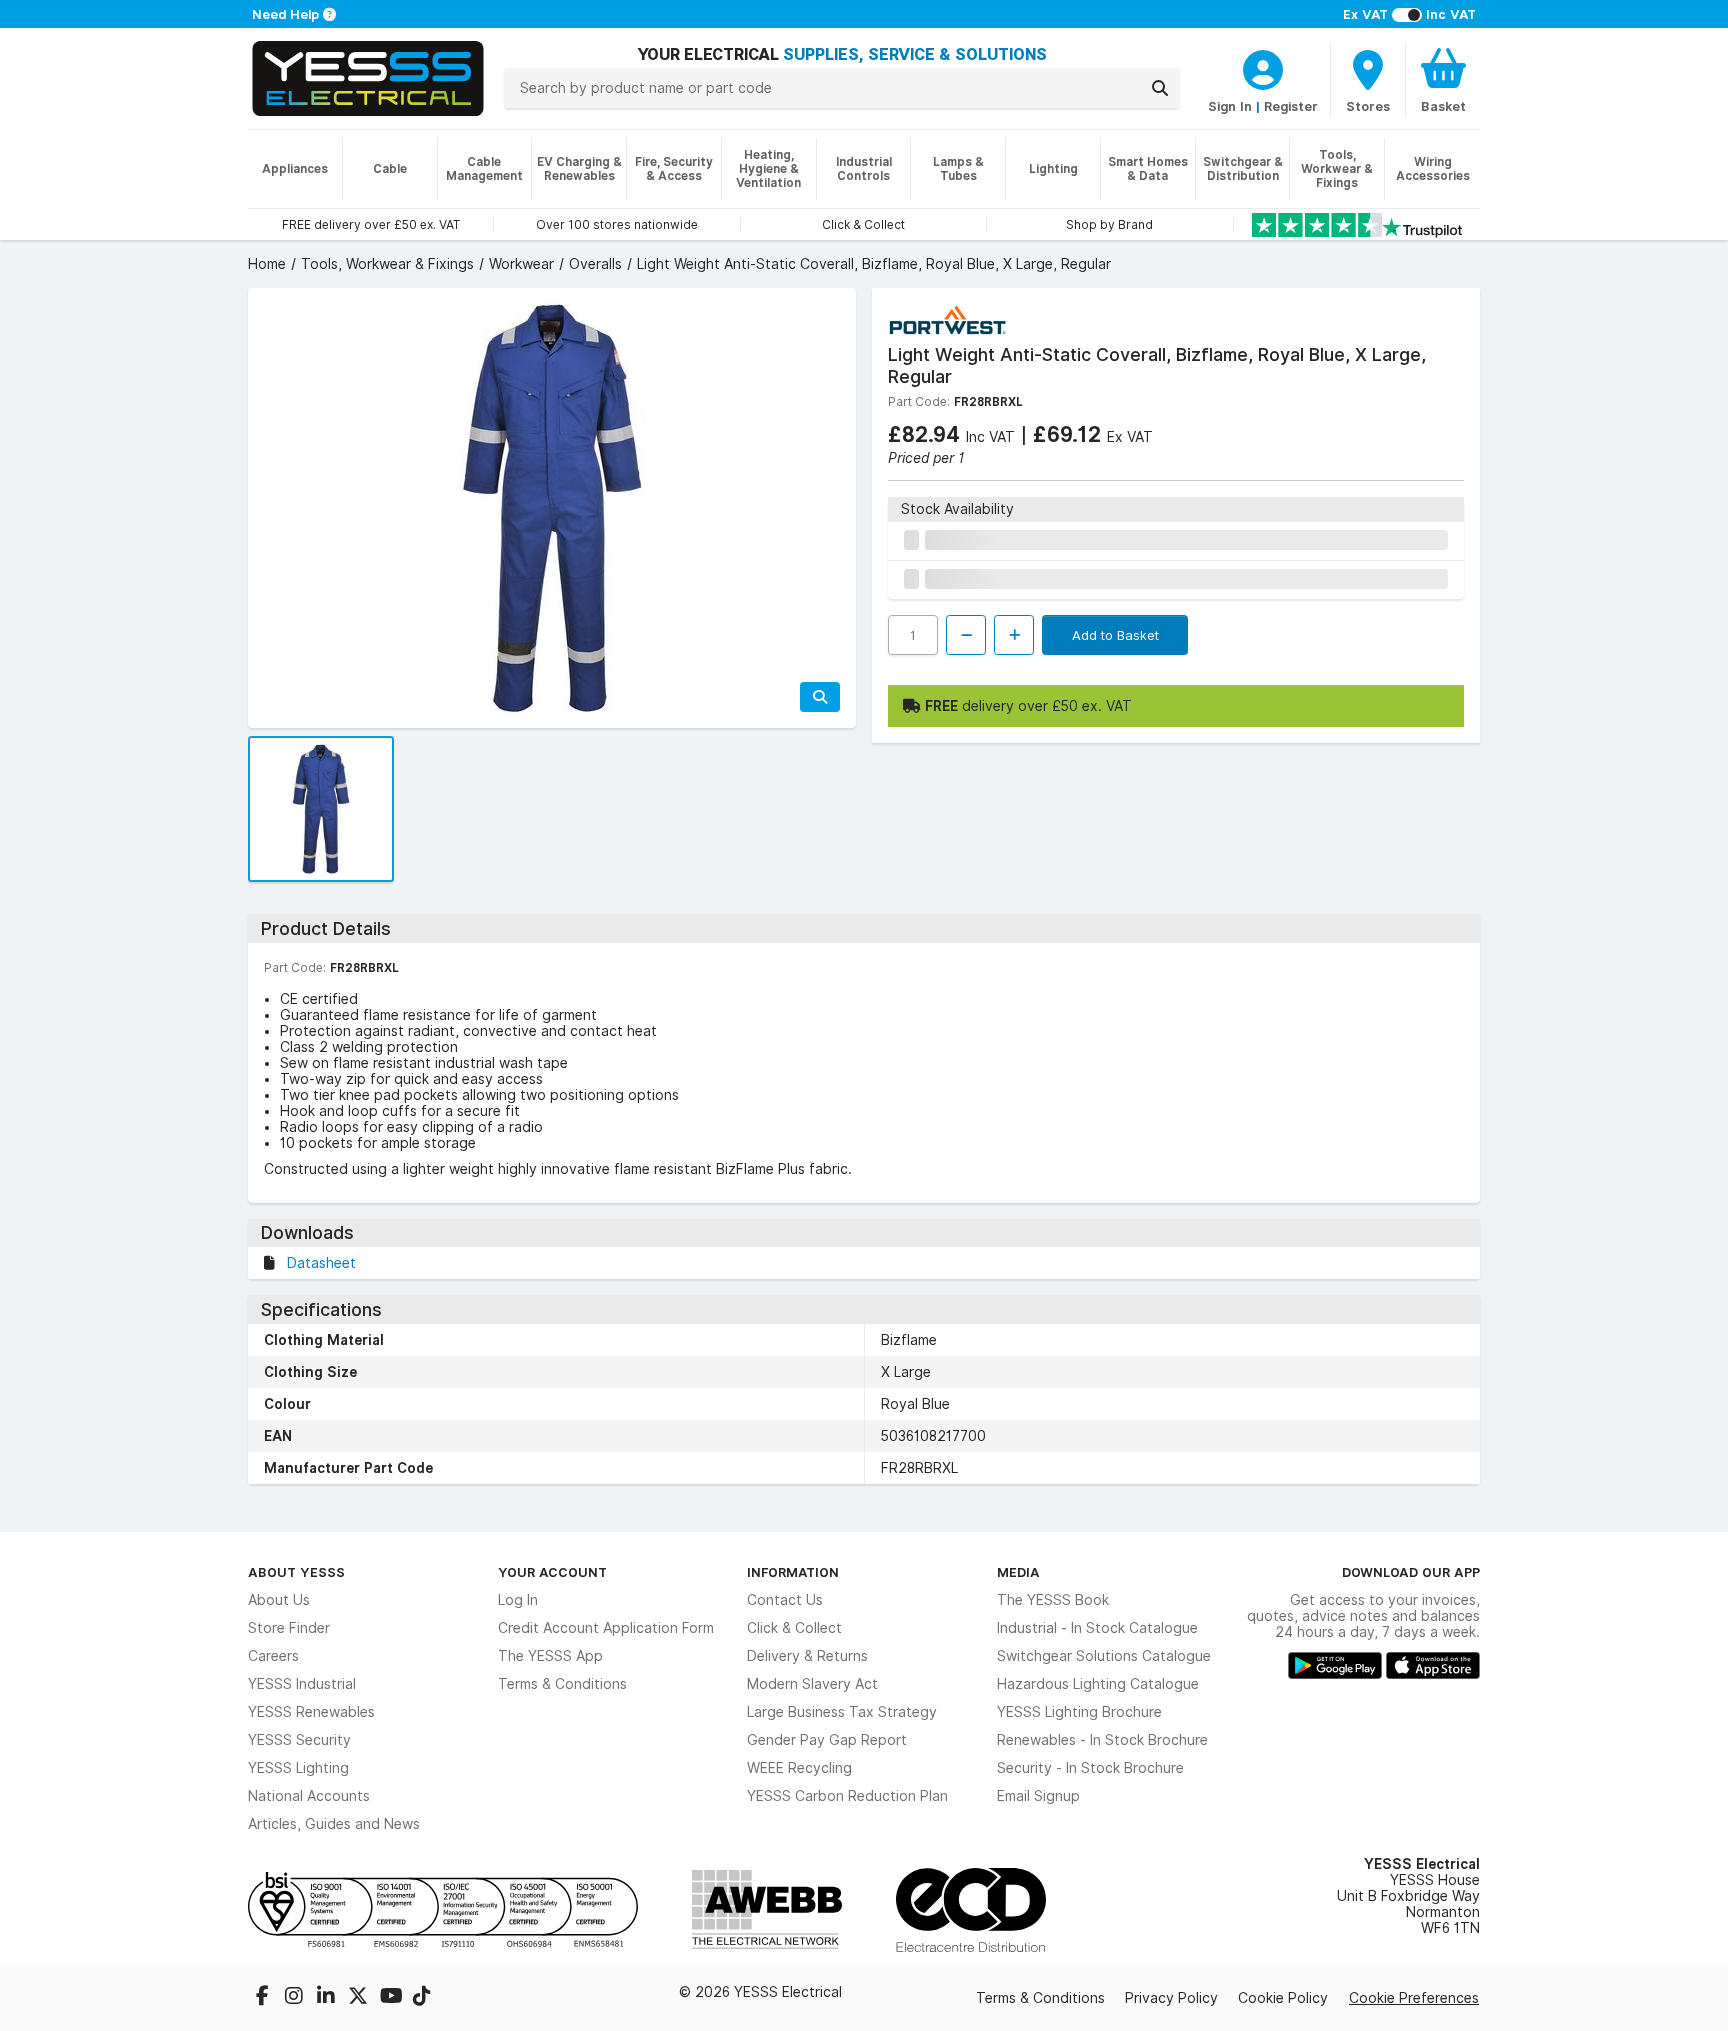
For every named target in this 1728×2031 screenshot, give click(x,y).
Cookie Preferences (1414, 1998)
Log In (518, 1600)
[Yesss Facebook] (264, 1998)
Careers (273, 1656)
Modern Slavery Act (812, 1684)
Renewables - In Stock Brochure (1102, 1740)
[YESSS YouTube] (392, 1998)
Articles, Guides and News (334, 1824)
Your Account (552, 1572)
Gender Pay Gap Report (827, 1740)
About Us (279, 1600)
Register (1291, 106)
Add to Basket (1115, 635)
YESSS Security (299, 1740)
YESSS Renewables (311, 1712)
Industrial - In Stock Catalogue (1097, 1628)
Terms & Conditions (562, 1684)
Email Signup (1038, 1796)
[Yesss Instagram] (296, 1998)
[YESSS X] (360, 1998)
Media (1018, 1572)
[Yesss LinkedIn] (328, 1998)
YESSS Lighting (298, 1768)
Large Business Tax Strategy (842, 1712)
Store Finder (289, 1628)
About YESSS (296, 1572)
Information (793, 1572)
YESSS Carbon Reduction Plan (847, 1796)
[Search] (1160, 88)
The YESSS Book (1053, 1600)
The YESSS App (550, 1656)
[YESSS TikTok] (422, 1998)
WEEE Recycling (799, 1768)
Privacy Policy (1171, 1998)
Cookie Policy (1283, 1998)
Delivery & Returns (807, 1656)
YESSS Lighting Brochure (1079, 1712)
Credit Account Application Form (606, 1628)
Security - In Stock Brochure (1090, 1768)
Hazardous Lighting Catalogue (1098, 1684)
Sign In (1230, 106)
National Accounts (309, 1796)
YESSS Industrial (302, 1684)
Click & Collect (794, 1628)
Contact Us (785, 1600)
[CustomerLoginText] (1263, 67)
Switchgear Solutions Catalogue (1104, 1656)
